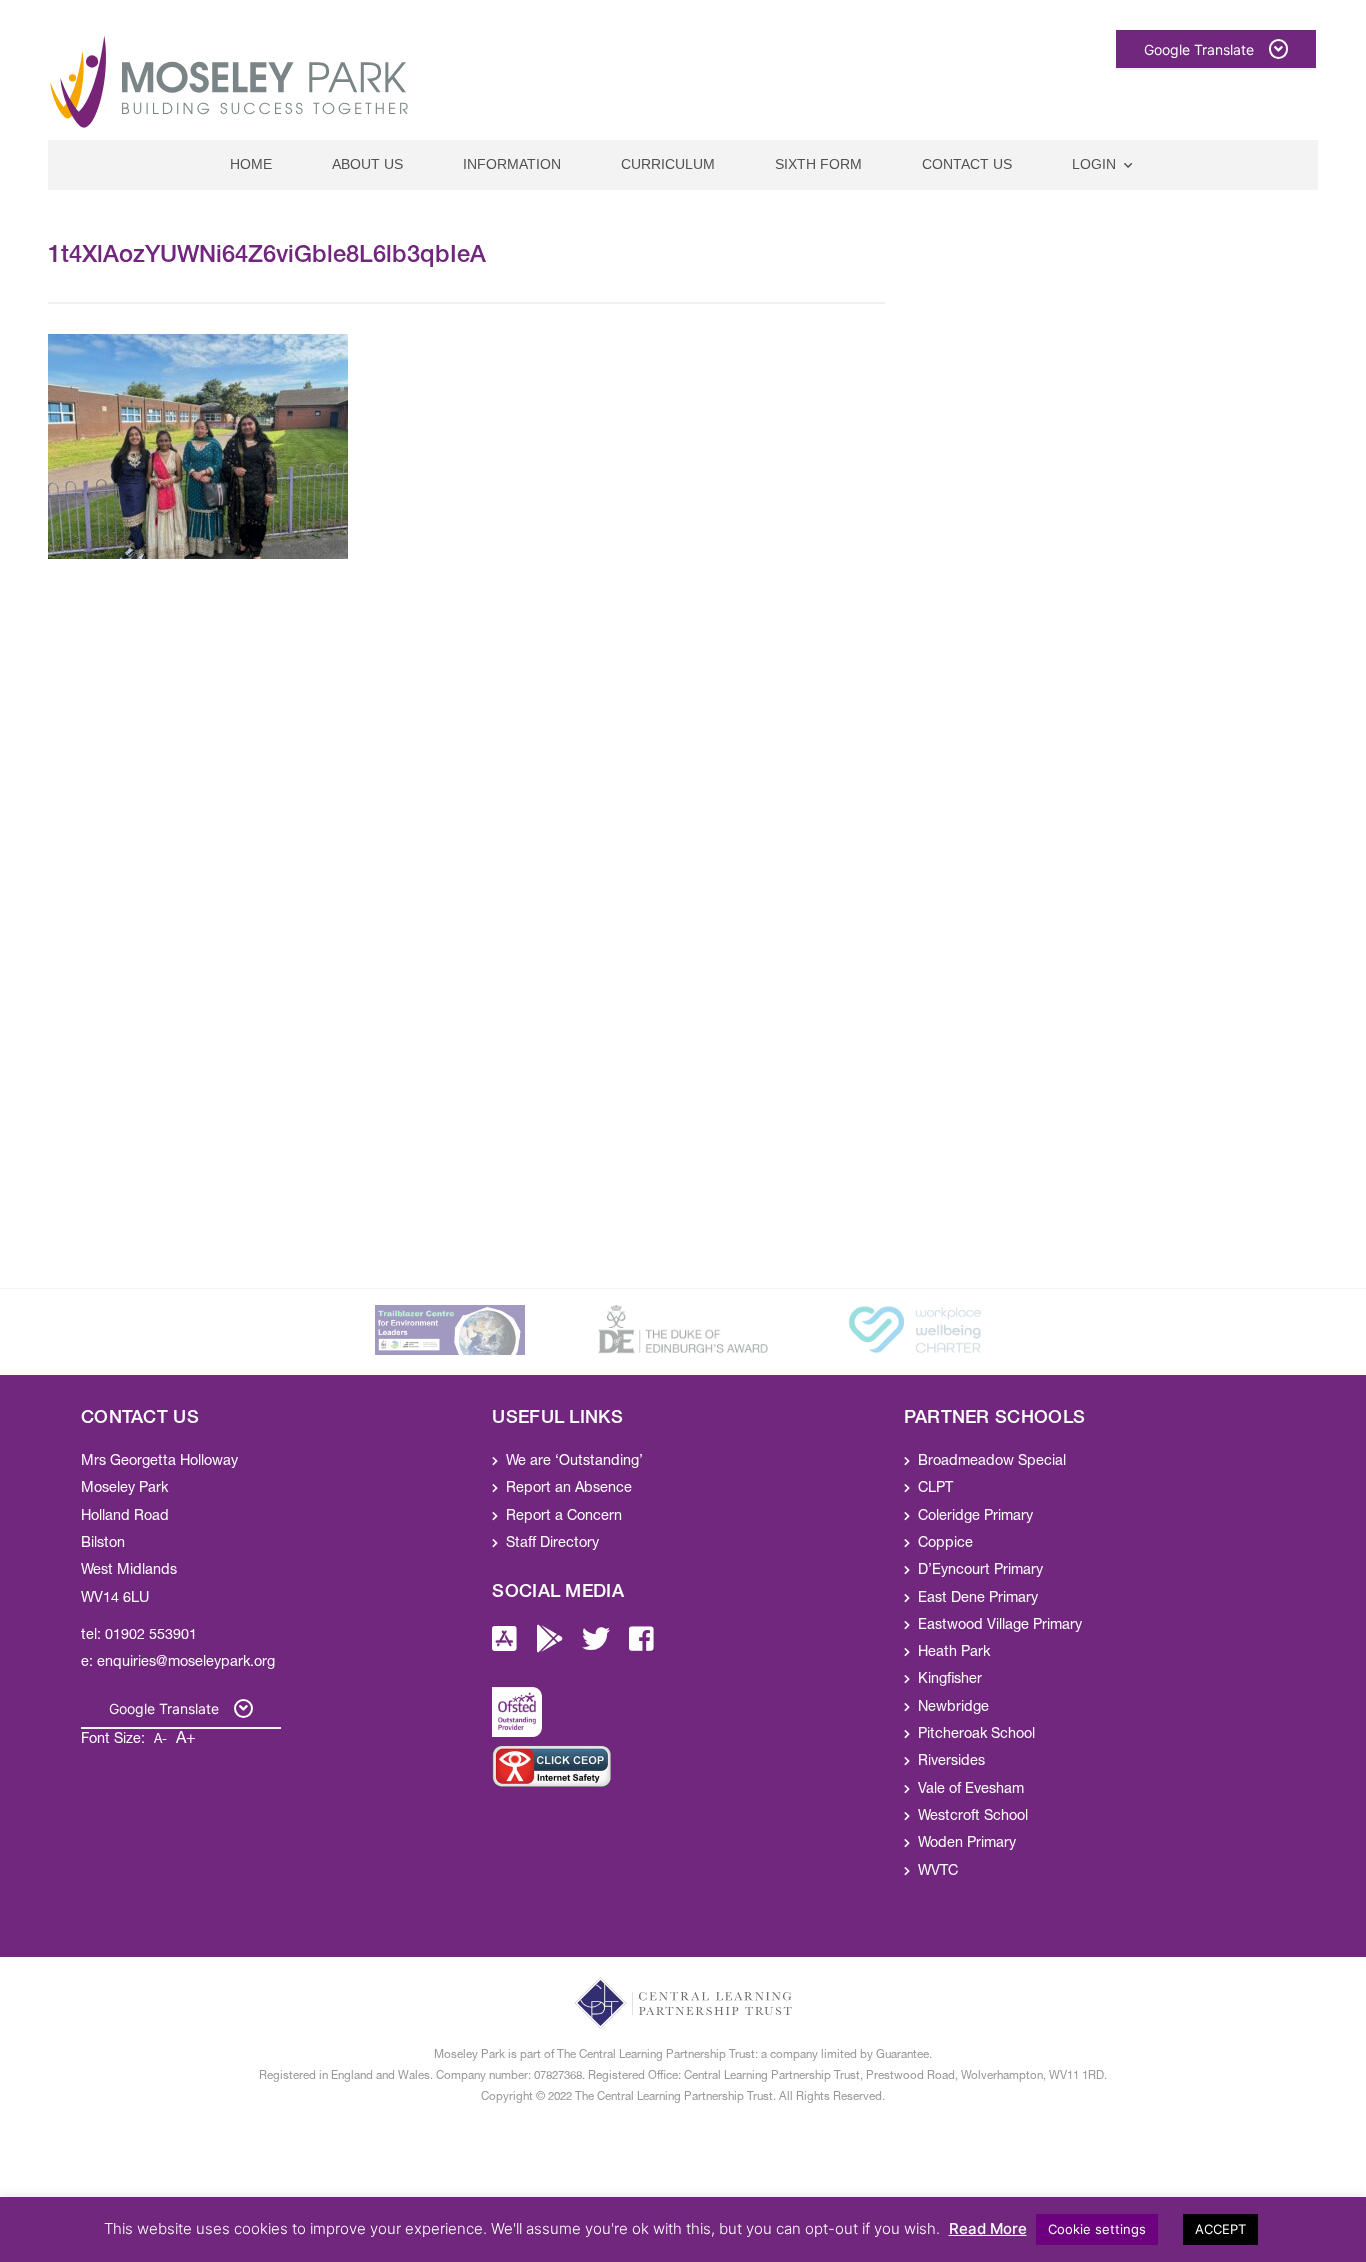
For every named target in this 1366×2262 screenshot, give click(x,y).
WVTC (938, 1872)
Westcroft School (973, 1817)
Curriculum (668, 164)
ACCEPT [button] (1220, 2229)
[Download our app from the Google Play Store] (550, 1646)
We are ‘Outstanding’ (574, 1462)
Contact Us (967, 164)
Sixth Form (818, 164)
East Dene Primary (978, 1599)
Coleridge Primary (975, 1517)
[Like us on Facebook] (641, 1646)
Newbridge (953, 1708)
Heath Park (954, 1653)
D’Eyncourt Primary (980, 1571)
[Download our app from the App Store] (504, 1646)
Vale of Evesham (971, 1790)
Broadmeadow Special (992, 1462)
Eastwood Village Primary (1000, 1626)
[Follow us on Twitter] (596, 1646)
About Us (367, 164)
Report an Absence (569, 1489)
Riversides (951, 1762)
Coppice (945, 1544)
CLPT (935, 1489)
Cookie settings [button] (1097, 2229)
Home (251, 164)
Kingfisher (950, 1680)
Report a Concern (564, 1517)
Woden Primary (967, 1844)
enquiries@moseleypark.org (186, 1663)
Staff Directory (552, 1544)
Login (1094, 164)
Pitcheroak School (976, 1735)
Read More (988, 2228)
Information (512, 164)
